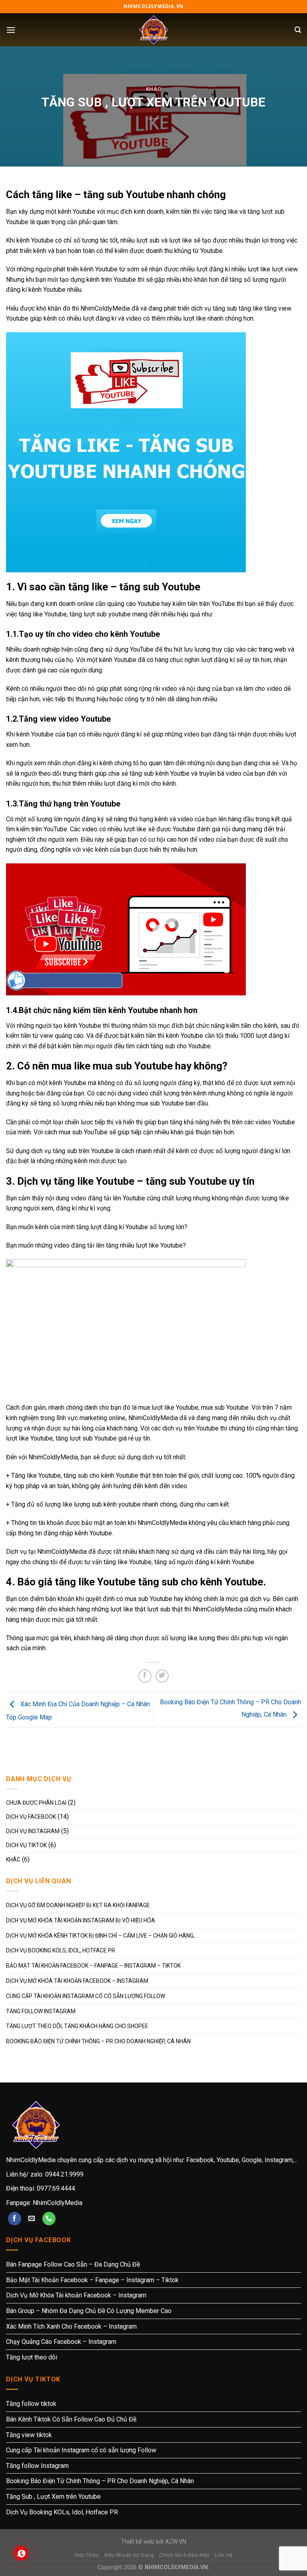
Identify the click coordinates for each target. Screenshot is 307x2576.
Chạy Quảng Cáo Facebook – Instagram (61, 2342)
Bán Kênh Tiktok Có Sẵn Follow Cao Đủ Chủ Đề (71, 2419)
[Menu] (11, 30)
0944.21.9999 (64, 2174)
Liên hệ (224, 2555)
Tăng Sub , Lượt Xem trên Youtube (53, 2497)
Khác (154, 89)
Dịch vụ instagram (33, 1831)
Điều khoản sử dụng (129, 2555)
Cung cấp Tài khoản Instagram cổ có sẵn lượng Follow (86, 1996)
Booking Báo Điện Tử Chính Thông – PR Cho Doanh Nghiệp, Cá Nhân (98, 2041)
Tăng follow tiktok (31, 2404)
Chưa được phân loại (36, 1803)
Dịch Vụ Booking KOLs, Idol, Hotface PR (61, 1950)
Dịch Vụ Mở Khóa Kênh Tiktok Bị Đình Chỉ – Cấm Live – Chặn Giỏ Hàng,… (102, 1936)
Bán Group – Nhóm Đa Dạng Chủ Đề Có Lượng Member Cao (89, 2311)
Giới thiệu (87, 2555)
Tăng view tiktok (29, 2435)
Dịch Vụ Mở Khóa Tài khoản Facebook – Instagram (77, 1981)
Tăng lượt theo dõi (32, 2357)
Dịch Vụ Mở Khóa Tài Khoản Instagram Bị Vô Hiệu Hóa (81, 1920)
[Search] (298, 30)
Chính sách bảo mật (184, 2555)
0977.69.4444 (56, 2188)
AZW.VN (176, 2542)
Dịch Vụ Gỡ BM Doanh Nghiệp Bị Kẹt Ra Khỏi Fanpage (78, 1905)
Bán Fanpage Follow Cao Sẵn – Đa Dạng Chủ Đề (73, 2264)
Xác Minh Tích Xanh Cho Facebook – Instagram (71, 2326)
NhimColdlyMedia (58, 2203)
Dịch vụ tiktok (26, 1845)
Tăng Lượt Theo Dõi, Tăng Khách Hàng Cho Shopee (77, 2026)
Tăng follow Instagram (41, 2011)
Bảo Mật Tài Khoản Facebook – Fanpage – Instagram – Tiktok (93, 1966)
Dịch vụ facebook (31, 1817)
